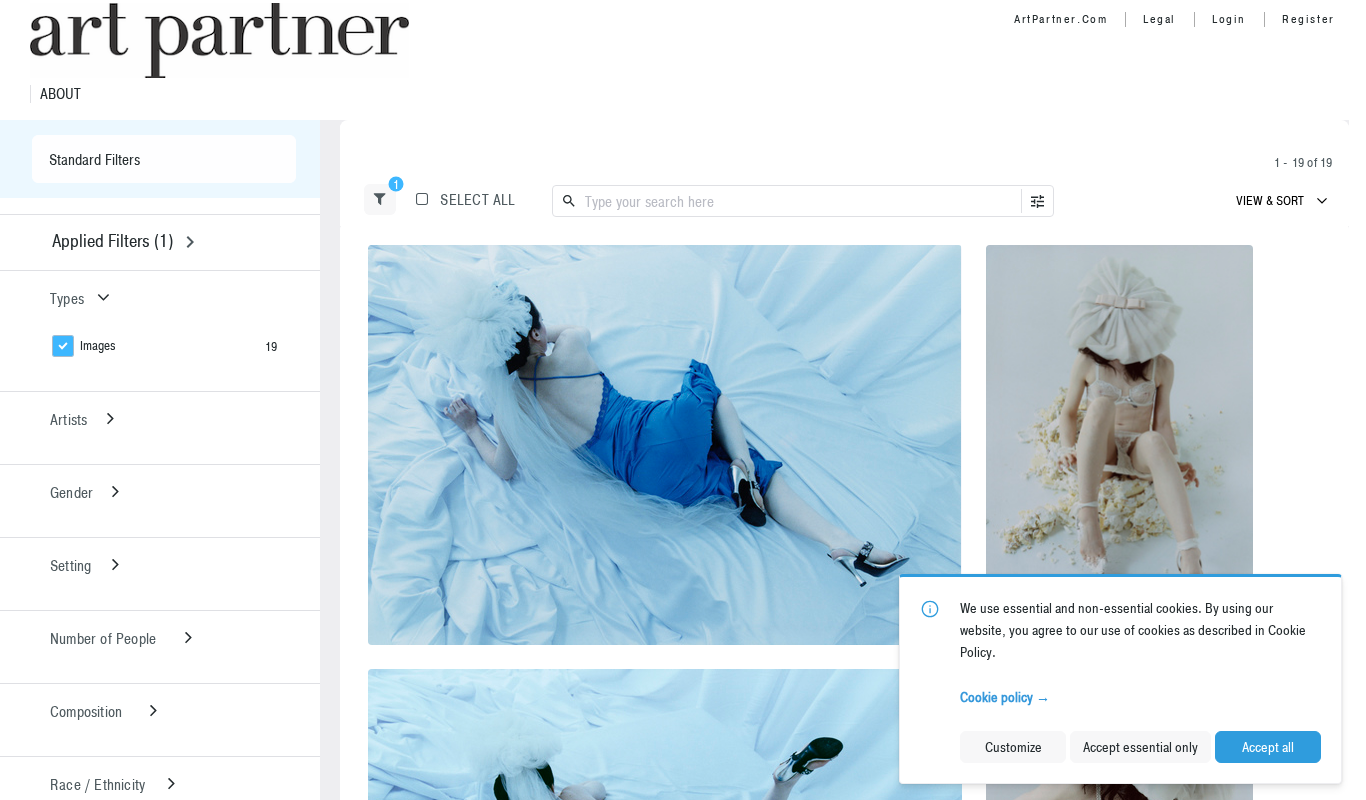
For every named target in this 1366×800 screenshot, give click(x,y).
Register (1308, 19)
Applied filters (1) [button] (112, 240)
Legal (1159, 19)
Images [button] (98, 345)
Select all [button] (477, 199)
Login (1229, 19)
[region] (665, 445)
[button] (380, 199)
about (60, 94)
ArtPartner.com (1060, 19)
